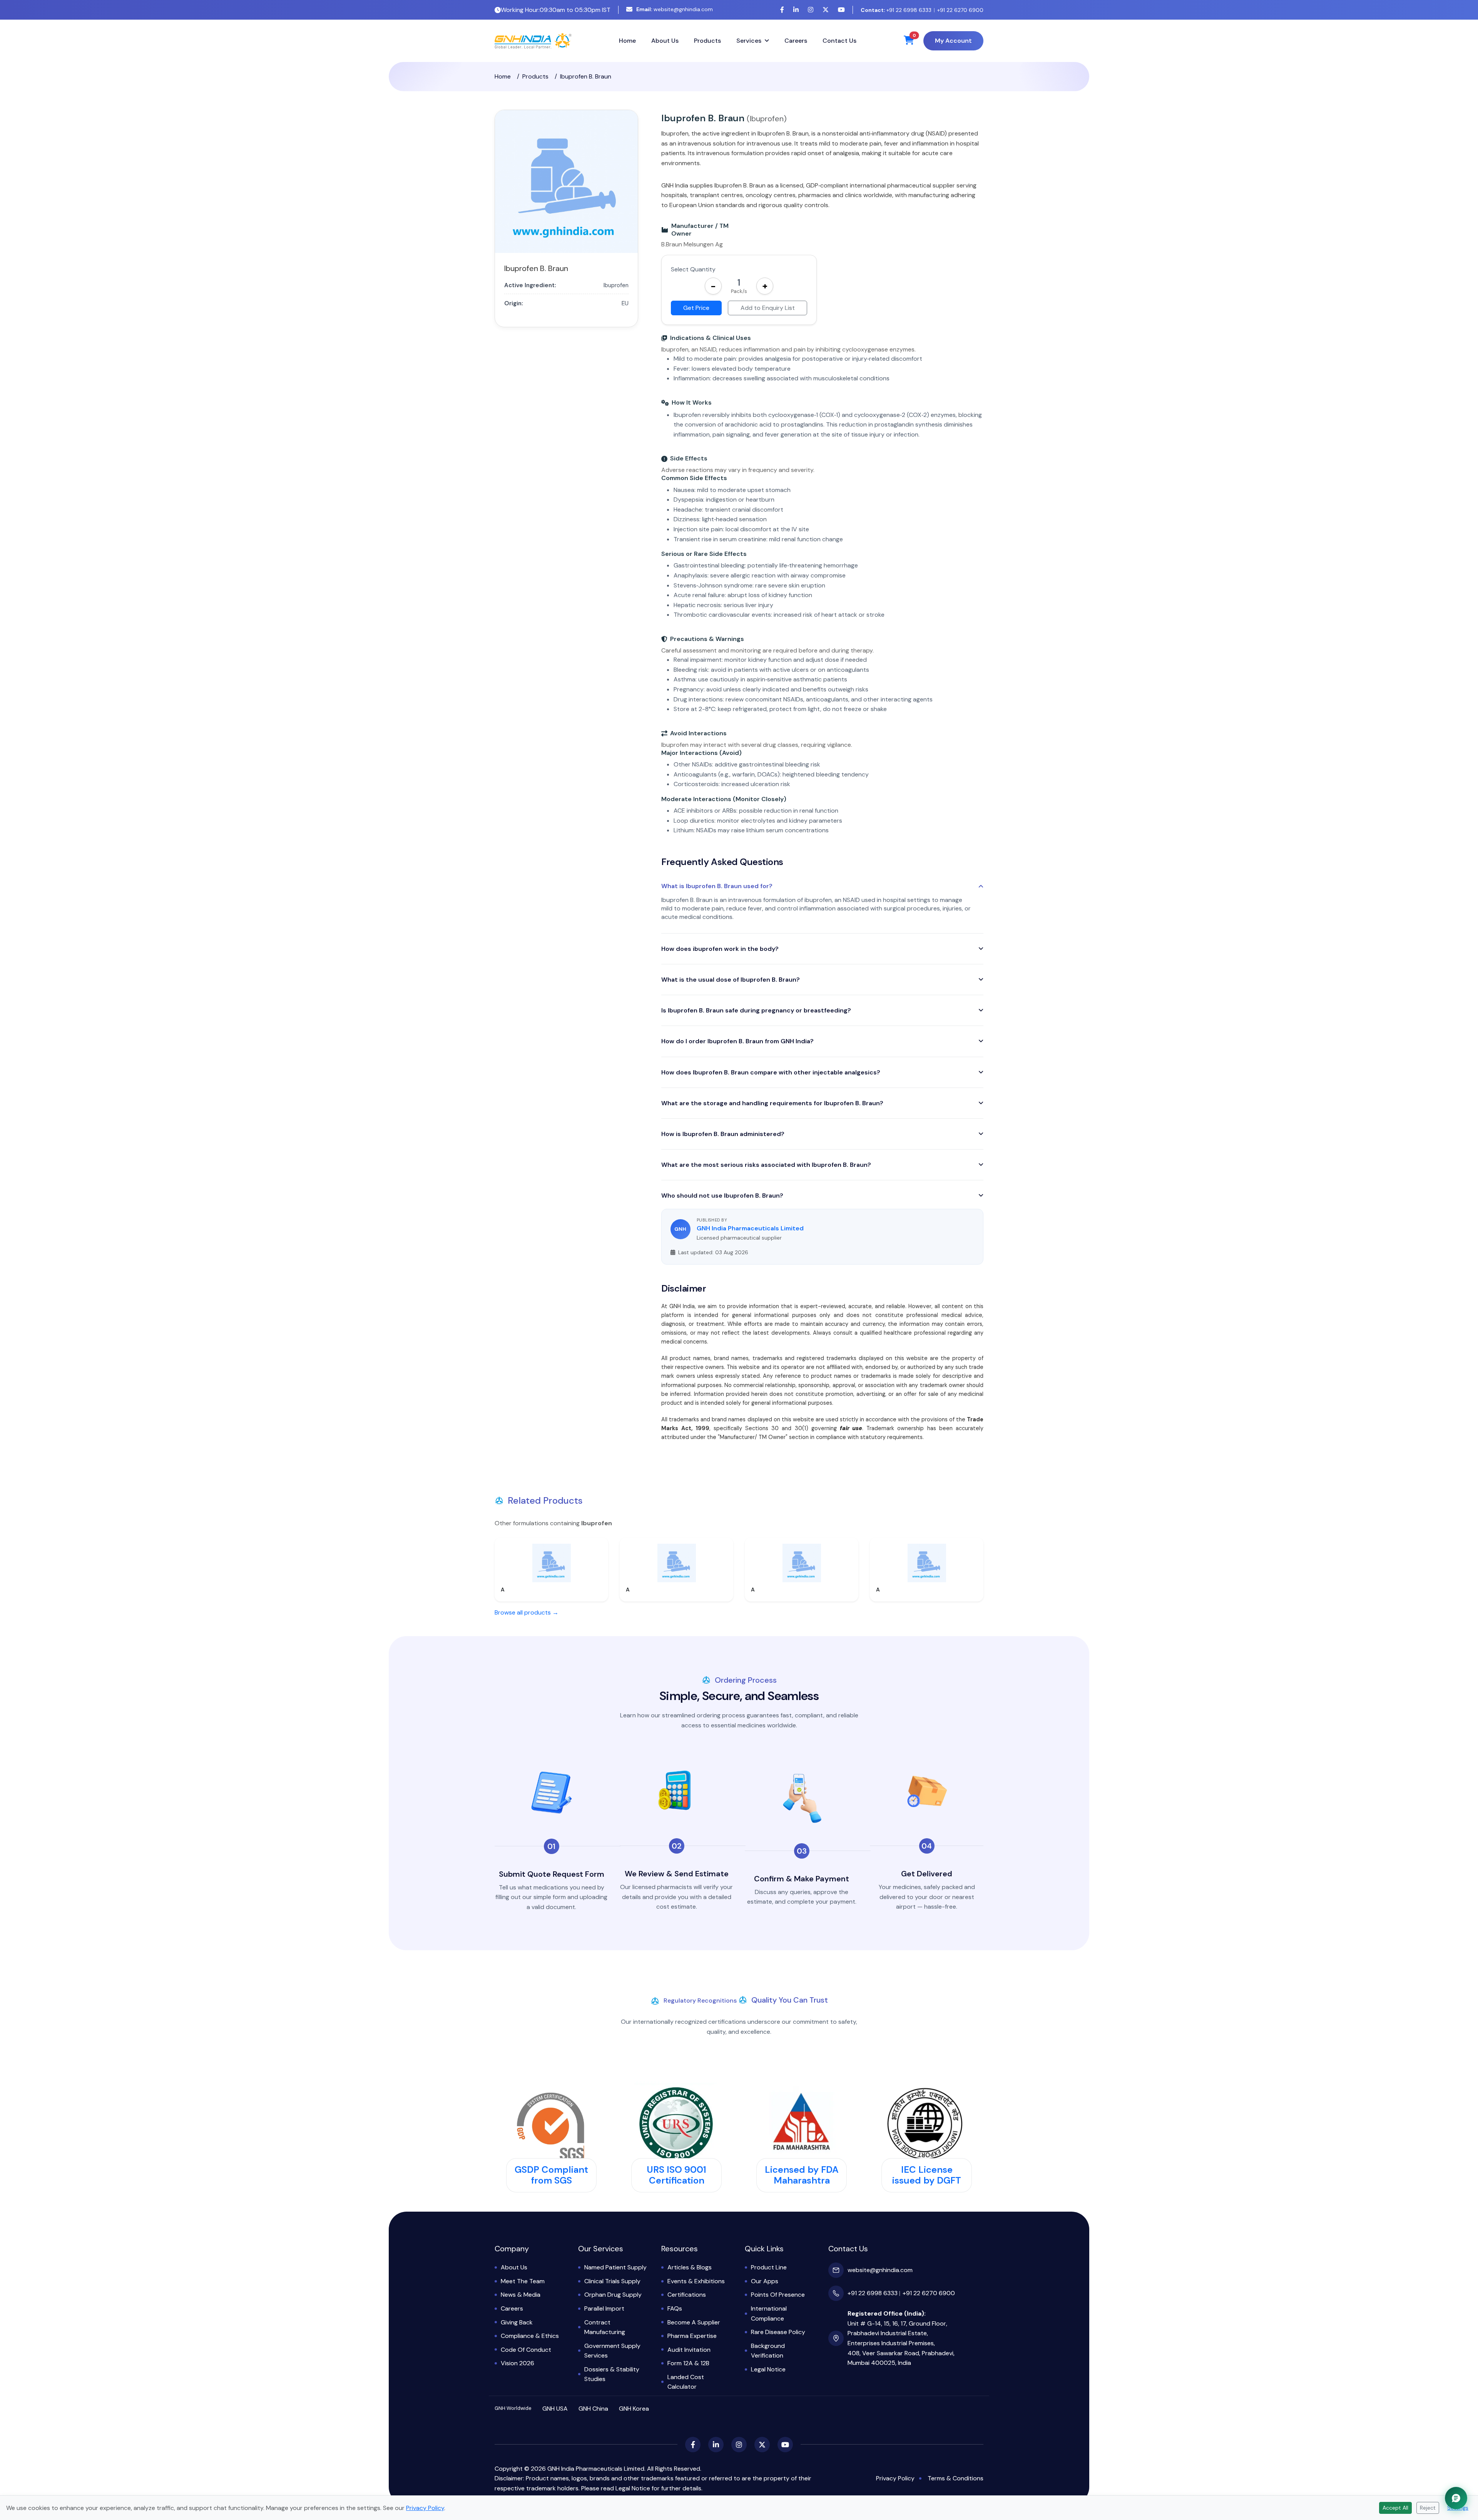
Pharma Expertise (692, 2336)
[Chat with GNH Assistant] (1456, 2498)
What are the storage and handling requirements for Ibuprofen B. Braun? (772, 1103)
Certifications (687, 2295)
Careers (796, 41)
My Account (953, 41)
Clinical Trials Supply (612, 2281)
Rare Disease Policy (778, 2332)
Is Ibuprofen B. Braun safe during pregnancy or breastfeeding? (756, 1010)
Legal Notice (768, 2369)
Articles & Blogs (690, 2267)
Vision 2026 (517, 2363)
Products (707, 41)
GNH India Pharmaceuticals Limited (750, 1228)
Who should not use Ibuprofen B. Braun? (722, 1196)
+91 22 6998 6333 (896, 10)
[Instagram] (811, 10)
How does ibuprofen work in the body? (720, 949)
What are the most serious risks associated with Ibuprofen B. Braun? (766, 1165)
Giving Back (517, 2322)
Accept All (1395, 2508)
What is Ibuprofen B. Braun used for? (717, 886)
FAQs (675, 2308)
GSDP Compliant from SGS (551, 2175)
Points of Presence (778, 2295)
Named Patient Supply (615, 2267)
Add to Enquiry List (768, 308)
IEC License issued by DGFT (927, 2175)
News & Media (521, 2295)
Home (627, 41)
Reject (1428, 2508)
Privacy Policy (895, 2478)
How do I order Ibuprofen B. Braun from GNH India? (737, 1041)
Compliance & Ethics (530, 2336)
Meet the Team (523, 2281)
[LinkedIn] (796, 10)
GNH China (593, 2409)
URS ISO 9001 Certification (676, 2175)
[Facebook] (782, 10)
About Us (665, 41)
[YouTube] (841, 10)
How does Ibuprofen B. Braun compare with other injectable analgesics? (771, 1072)
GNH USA (555, 2409)
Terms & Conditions (956, 2478)
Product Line (769, 2267)
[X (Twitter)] (826, 10)
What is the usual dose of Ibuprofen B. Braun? (731, 980)
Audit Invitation (689, 2350)
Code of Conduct (526, 2350)
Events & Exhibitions (696, 2281)
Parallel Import (604, 2308)
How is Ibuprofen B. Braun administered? (723, 1134)
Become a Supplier (694, 2322)
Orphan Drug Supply (613, 2295)
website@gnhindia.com (675, 9)
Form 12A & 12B (688, 2363)
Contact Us (839, 41)
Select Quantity (693, 269)
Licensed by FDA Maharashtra (802, 2175)
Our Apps (765, 2281)
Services (749, 41)
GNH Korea (634, 2409)
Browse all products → (527, 1612)
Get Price (696, 308)
